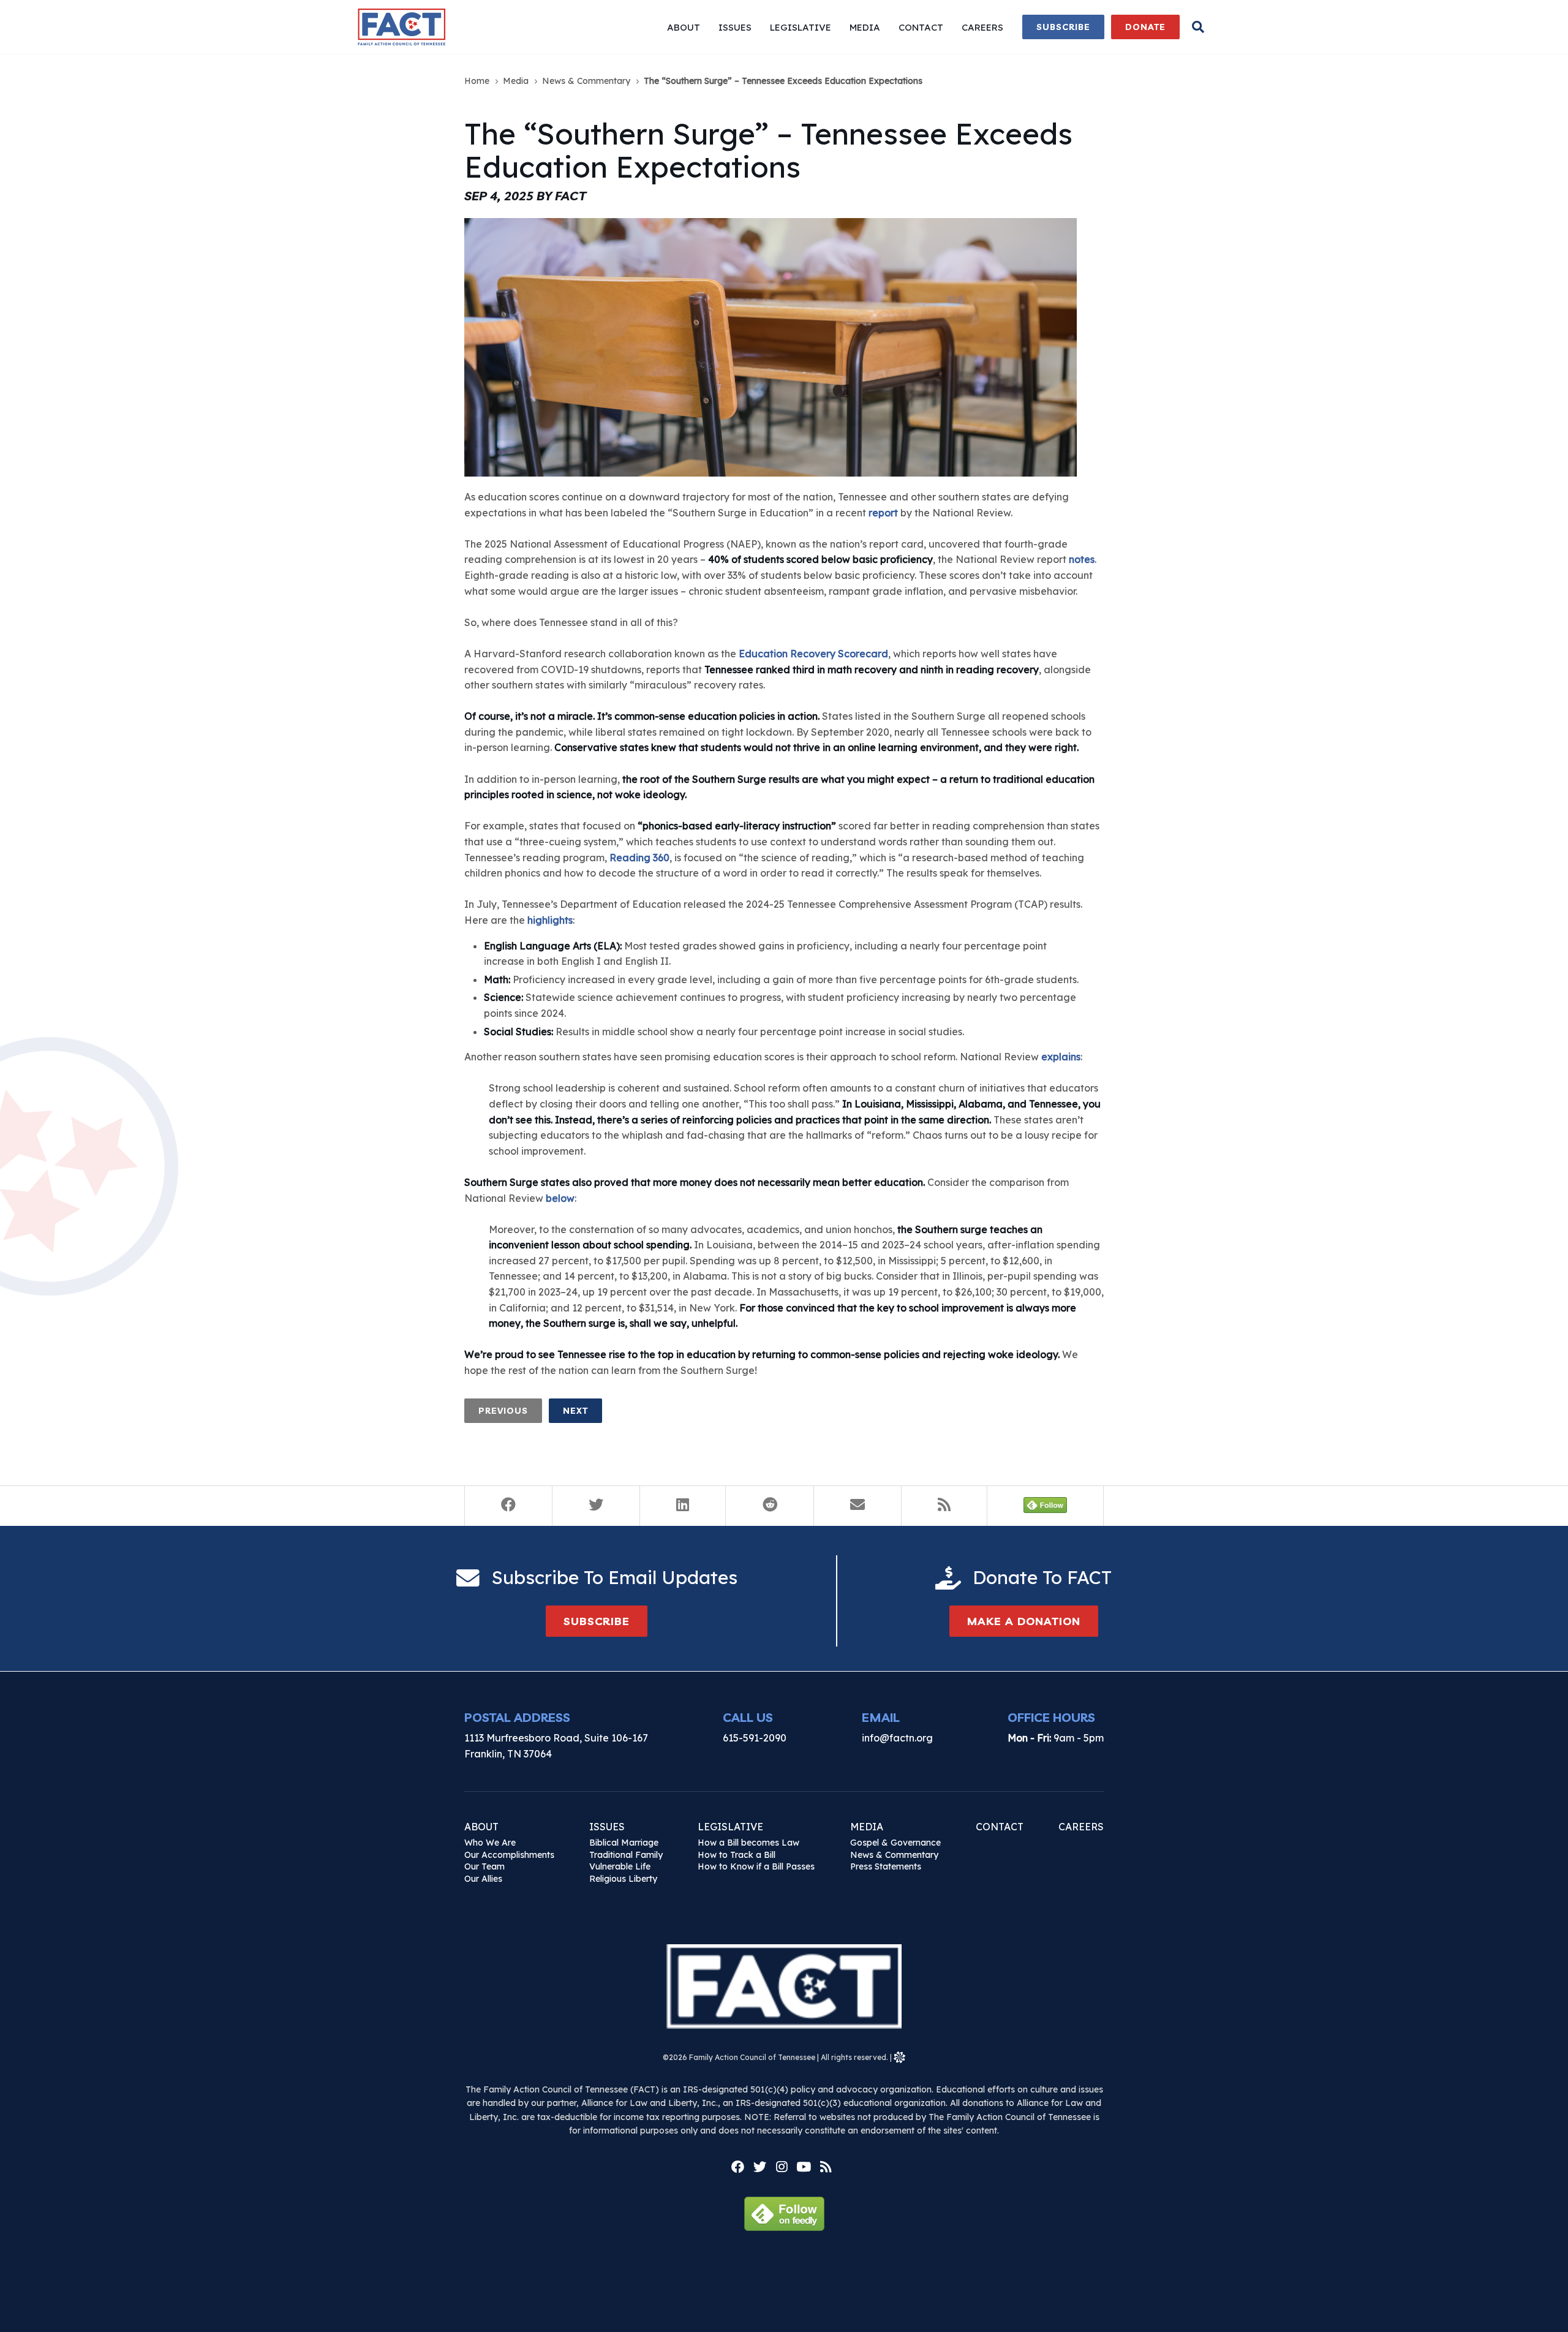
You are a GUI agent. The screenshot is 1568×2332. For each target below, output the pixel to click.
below (560, 1198)
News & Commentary (894, 1855)
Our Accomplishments (509, 1855)
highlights (550, 920)
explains (1061, 1057)
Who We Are (490, 1843)
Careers (1081, 1827)
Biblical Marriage (624, 1843)
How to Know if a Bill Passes (756, 1866)
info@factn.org (897, 1738)
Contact (1000, 1827)
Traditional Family (626, 1855)
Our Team (484, 1866)
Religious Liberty (623, 1879)
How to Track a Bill (737, 1855)
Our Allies (483, 1879)
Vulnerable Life (620, 1866)
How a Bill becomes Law (748, 1843)
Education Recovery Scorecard (813, 654)
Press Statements (886, 1866)
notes (1082, 559)
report (883, 513)
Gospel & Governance (895, 1843)
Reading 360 (639, 858)
